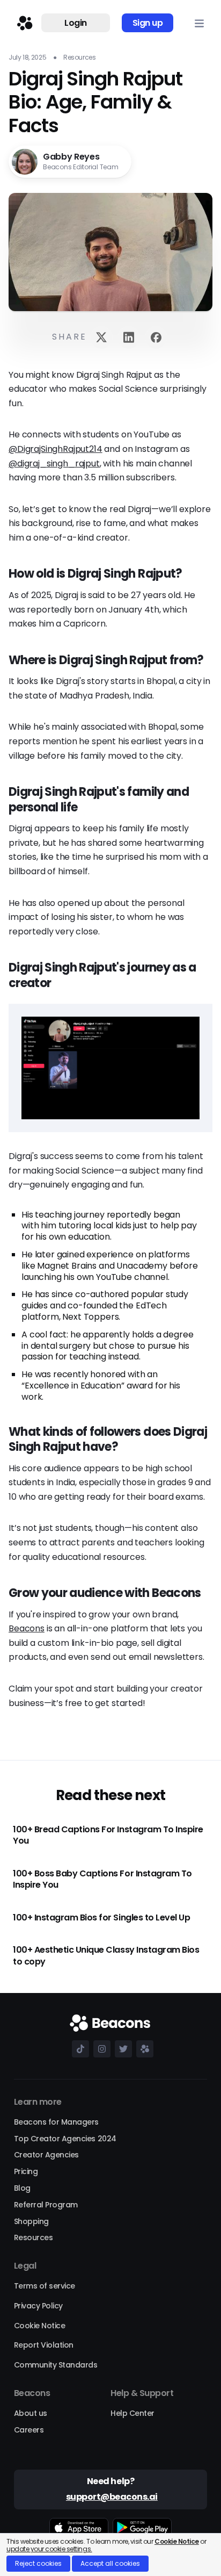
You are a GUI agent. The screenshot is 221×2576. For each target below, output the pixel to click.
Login (76, 23)
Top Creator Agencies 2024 (65, 2139)
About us (31, 2413)
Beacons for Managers (56, 2122)
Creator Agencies (46, 2155)
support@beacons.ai (112, 2497)
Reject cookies (38, 2563)
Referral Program (46, 2205)
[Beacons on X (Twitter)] (121, 2049)
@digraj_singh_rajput (54, 463)
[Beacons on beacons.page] (143, 2049)
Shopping (31, 2221)
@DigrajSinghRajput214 (56, 449)
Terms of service (45, 2286)
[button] (199, 23)
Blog (22, 2188)
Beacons (27, 1628)
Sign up (148, 23)
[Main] (23, 23)
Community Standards (56, 2365)
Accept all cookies (110, 2563)
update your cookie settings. (49, 2549)
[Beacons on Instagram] (100, 2049)
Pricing (26, 2171)
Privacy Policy (38, 2306)
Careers (29, 2430)
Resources (34, 2237)
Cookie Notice (40, 2326)
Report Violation (44, 2345)
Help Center (132, 2413)
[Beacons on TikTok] (78, 2049)
